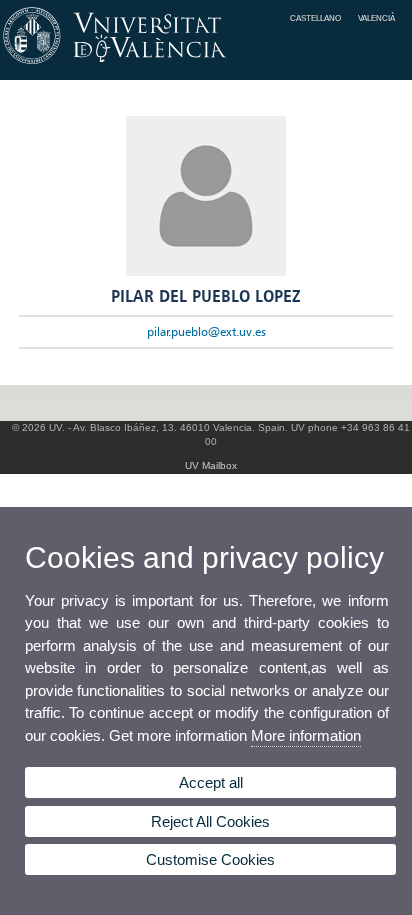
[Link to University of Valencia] (206, 65)
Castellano (315, 18)
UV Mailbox (211, 465)
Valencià (376, 18)
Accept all (211, 782)
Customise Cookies (210, 859)
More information (306, 735)
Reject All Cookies (210, 821)
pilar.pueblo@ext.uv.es (206, 331)
